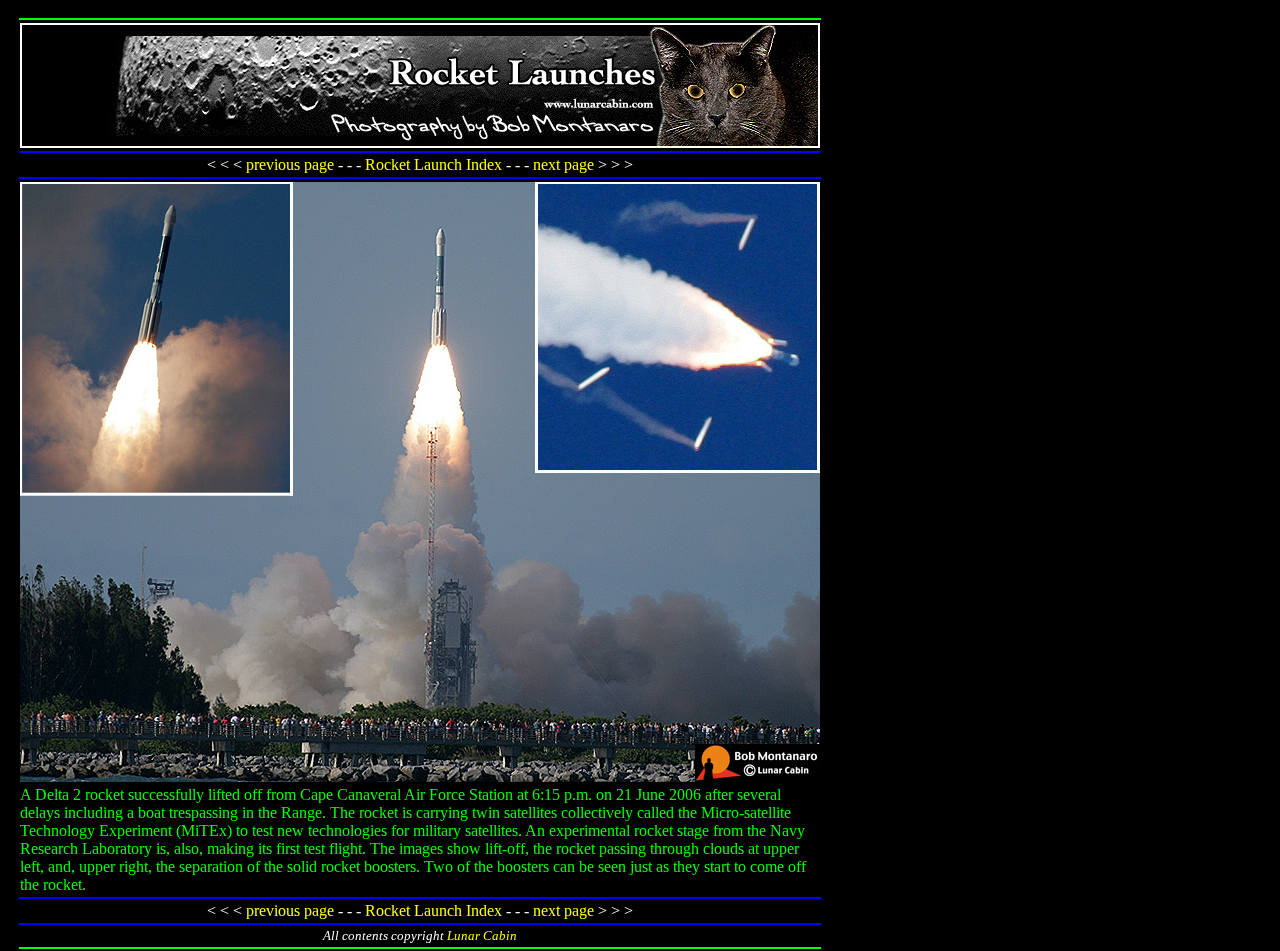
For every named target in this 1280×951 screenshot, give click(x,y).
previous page (290, 164)
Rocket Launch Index (433, 164)
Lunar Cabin (482, 935)
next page (563, 164)
